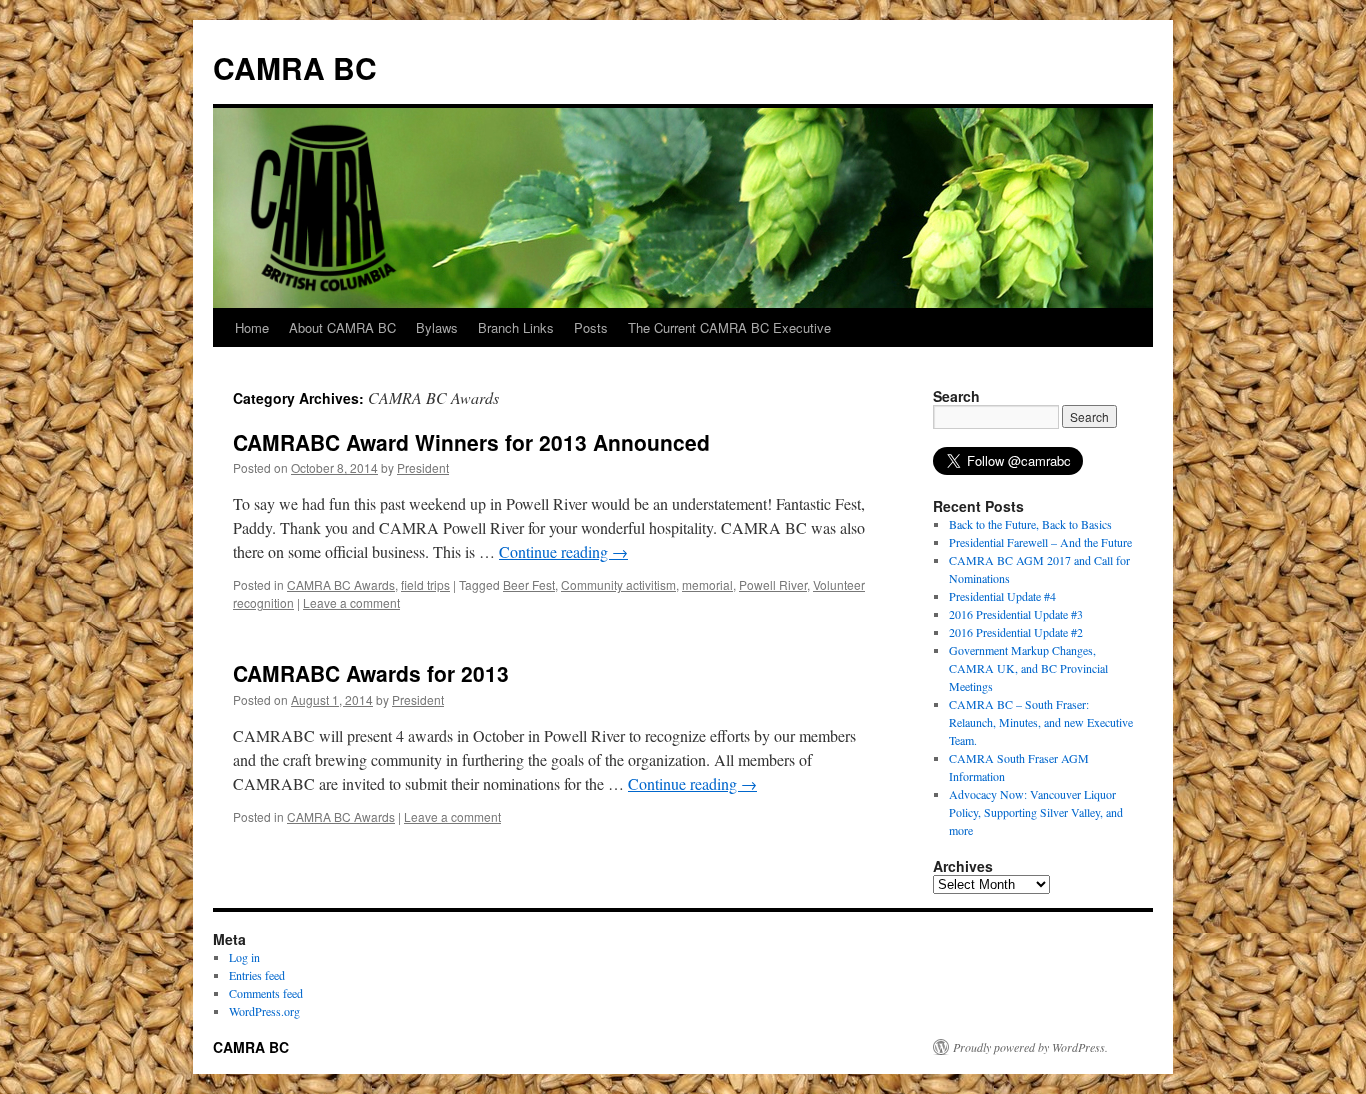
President (423, 467)
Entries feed (257, 975)
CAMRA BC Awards (341, 584)
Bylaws (437, 327)
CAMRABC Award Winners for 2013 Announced (471, 442)
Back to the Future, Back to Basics (1030, 524)
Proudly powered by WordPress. (1030, 1047)
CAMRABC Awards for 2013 (371, 673)
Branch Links (516, 327)
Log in (244, 957)
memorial (707, 584)
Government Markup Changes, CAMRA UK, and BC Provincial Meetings (1028, 668)
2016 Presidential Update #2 (1016, 632)
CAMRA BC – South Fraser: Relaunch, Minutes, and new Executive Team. (1041, 722)
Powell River (773, 584)
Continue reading (563, 551)
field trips (425, 584)
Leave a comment (351, 602)
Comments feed (266, 993)
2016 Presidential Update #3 (1016, 614)
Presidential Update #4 (1002, 596)
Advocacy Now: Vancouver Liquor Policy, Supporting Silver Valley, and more (1036, 812)
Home (252, 327)
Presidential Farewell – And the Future (1040, 542)
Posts (591, 327)
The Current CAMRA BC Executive (729, 327)
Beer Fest (529, 584)
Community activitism (618, 584)
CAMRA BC (295, 67)
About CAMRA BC (342, 327)
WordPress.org (264, 1011)
